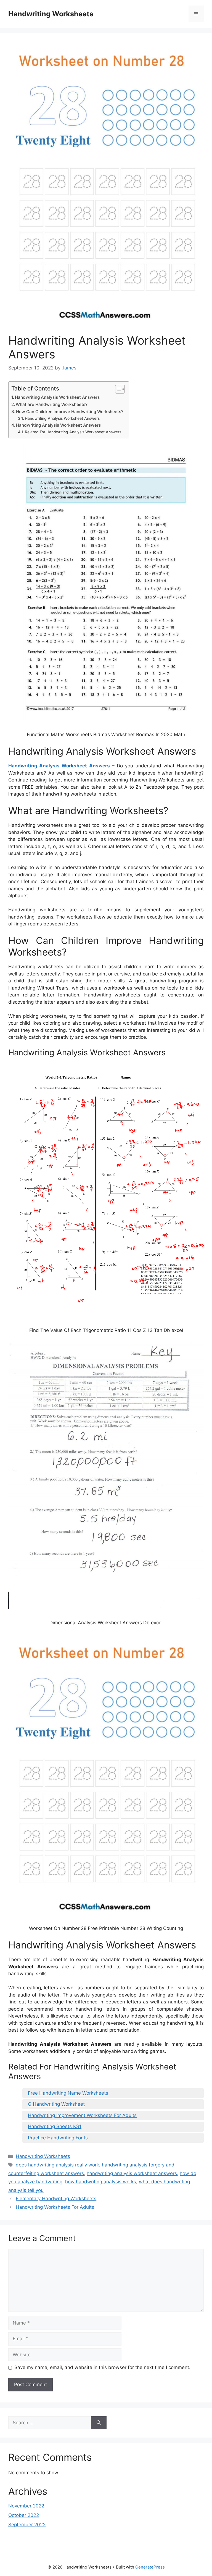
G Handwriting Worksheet (56, 2104)
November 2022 (26, 2506)
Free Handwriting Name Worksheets (68, 2093)
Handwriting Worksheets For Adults (55, 2207)
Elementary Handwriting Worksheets (56, 2199)
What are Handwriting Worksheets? (52, 404)
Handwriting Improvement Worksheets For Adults (82, 2115)
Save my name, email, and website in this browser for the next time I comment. (102, 2367)
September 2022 (27, 2525)
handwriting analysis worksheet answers (132, 2173)
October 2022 (24, 2515)
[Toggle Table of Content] (117, 389)
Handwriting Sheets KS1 (55, 2126)
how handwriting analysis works (101, 2182)
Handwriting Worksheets (51, 14)
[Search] (99, 2423)
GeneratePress (150, 2567)
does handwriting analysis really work (57, 2165)
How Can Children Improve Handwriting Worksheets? (70, 412)
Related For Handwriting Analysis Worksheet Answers (73, 432)
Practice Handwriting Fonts (58, 2138)
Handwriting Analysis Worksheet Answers (57, 397)
